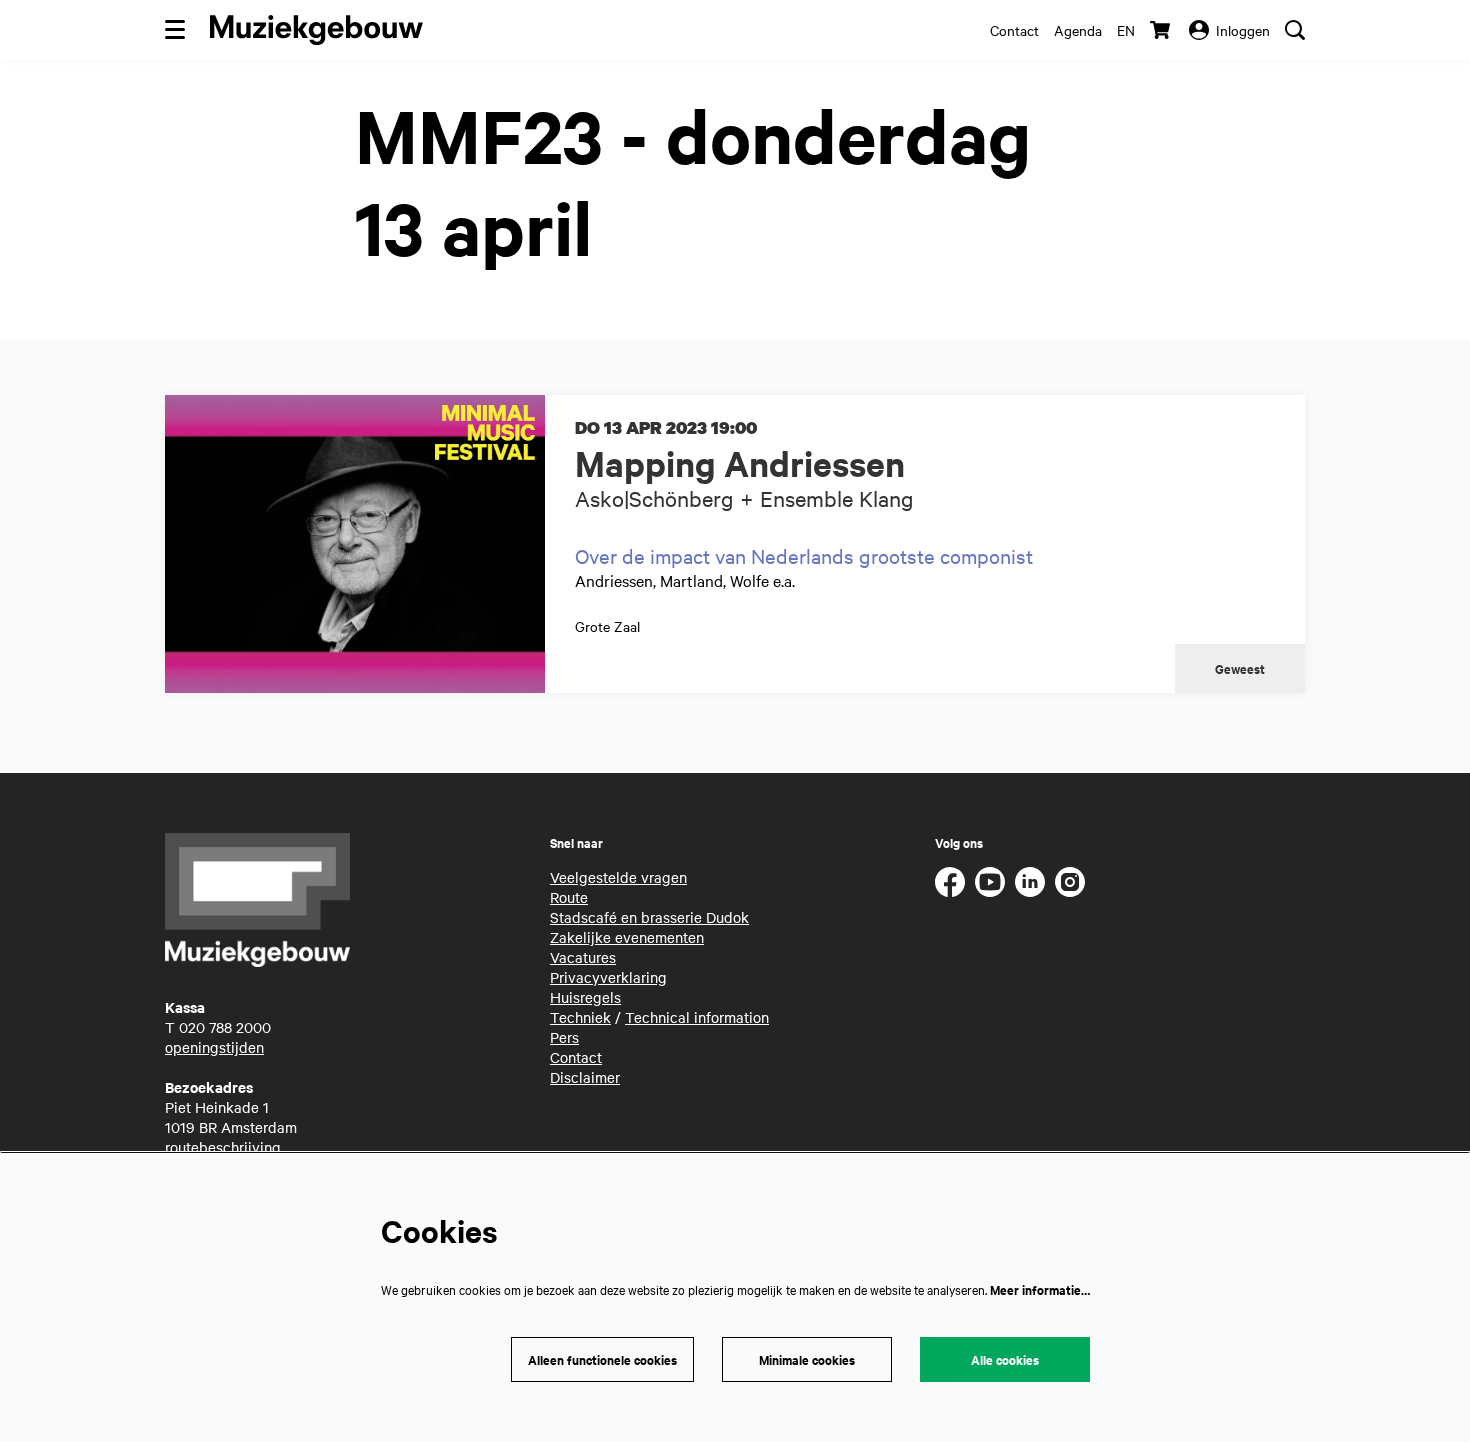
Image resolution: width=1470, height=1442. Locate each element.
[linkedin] (1030, 882)
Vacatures (583, 957)
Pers (564, 1037)
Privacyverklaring (608, 977)
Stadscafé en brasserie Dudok (649, 917)
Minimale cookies (807, 1359)
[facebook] (950, 882)
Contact (1014, 30)
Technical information (697, 1017)
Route (569, 897)
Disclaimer (585, 1077)
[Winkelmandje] (1162, 30)
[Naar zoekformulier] (1295, 30)
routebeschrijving (223, 1147)
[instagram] (1070, 882)
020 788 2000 (225, 1027)
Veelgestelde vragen (618, 877)
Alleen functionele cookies (602, 1359)
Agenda (1078, 30)
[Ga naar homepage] (316, 30)
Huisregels (585, 997)
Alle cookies (1005, 1359)
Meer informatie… (1040, 1289)
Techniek (580, 1017)
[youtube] (990, 882)
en (1126, 30)
